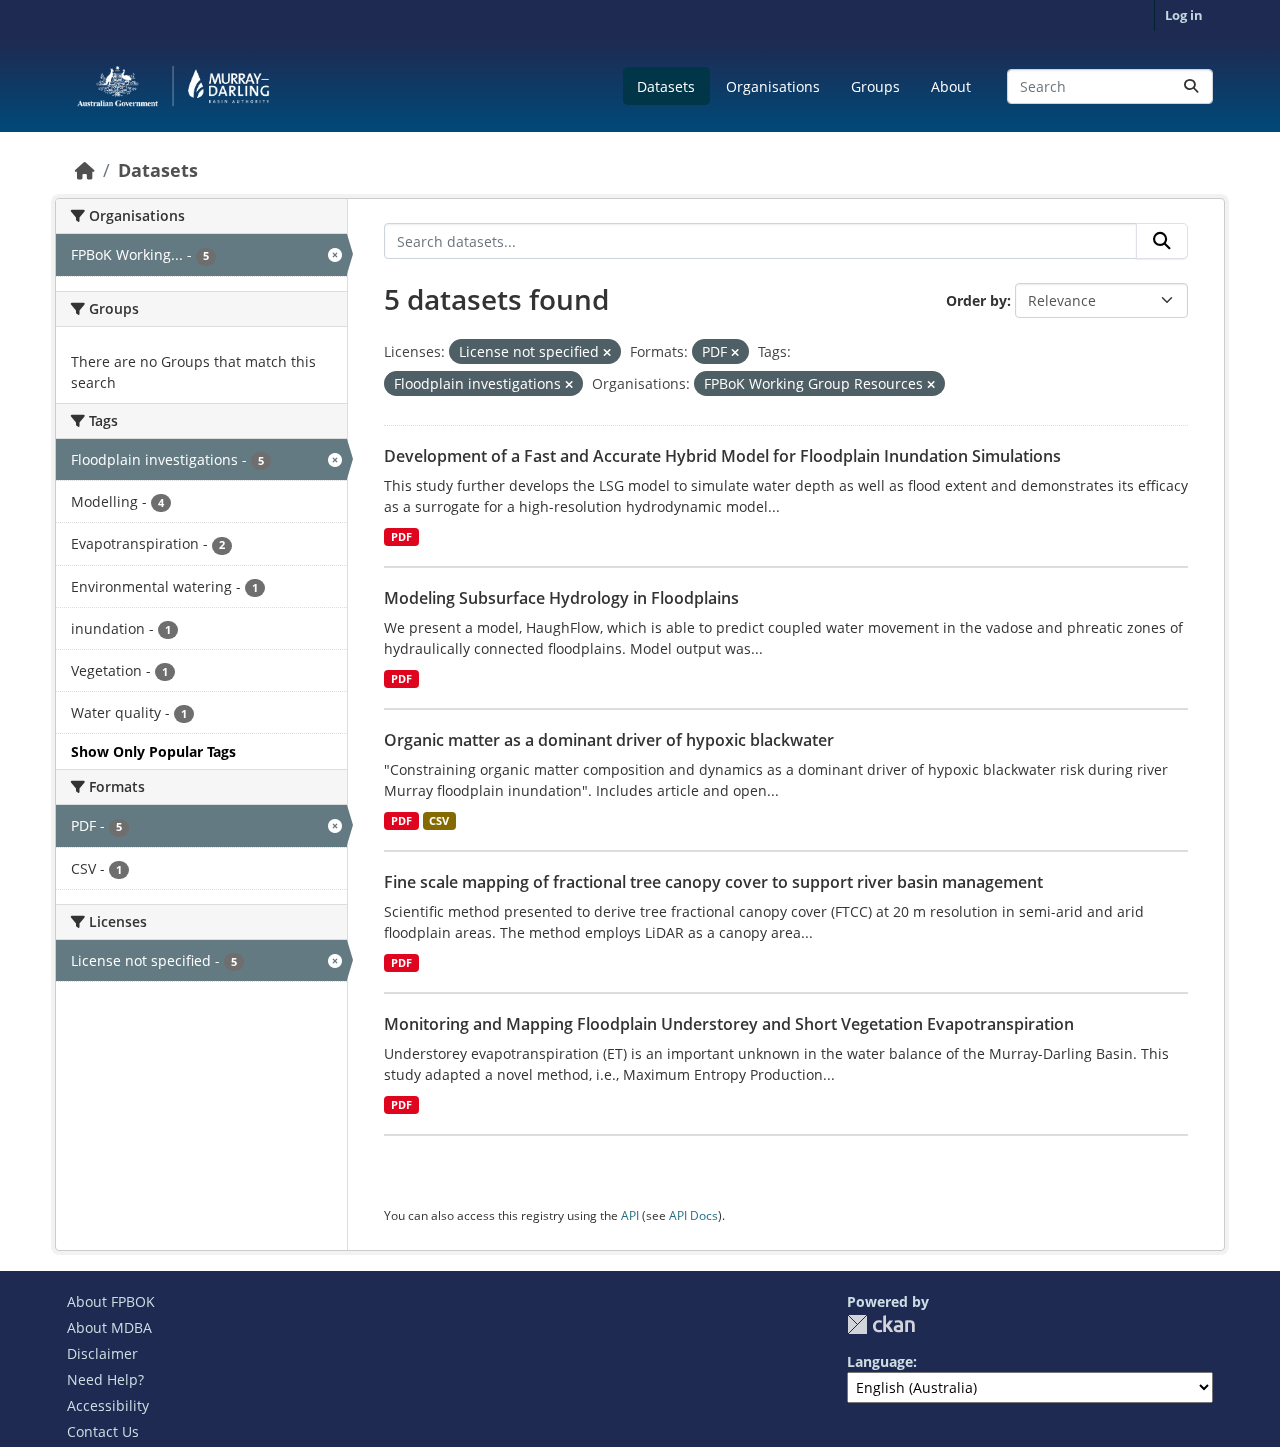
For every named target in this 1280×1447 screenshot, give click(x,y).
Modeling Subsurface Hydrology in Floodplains (561, 598)
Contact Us (103, 1431)
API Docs (693, 1215)
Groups (875, 86)
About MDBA (109, 1327)
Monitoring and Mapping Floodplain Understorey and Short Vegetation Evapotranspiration (729, 1024)
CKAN (881, 1324)
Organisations (773, 86)
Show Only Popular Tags (153, 751)
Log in (1184, 15)
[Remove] (607, 352)
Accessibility (108, 1405)
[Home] (85, 170)
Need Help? (105, 1379)
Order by (976, 300)
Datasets (666, 86)
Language (880, 1361)
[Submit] (1191, 86)
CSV (439, 821)
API (630, 1215)
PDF (401, 537)
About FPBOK (111, 1301)
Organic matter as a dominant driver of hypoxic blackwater (609, 740)
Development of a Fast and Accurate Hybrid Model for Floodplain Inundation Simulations (722, 456)
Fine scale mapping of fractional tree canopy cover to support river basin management (713, 882)
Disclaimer (102, 1353)
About (951, 86)
